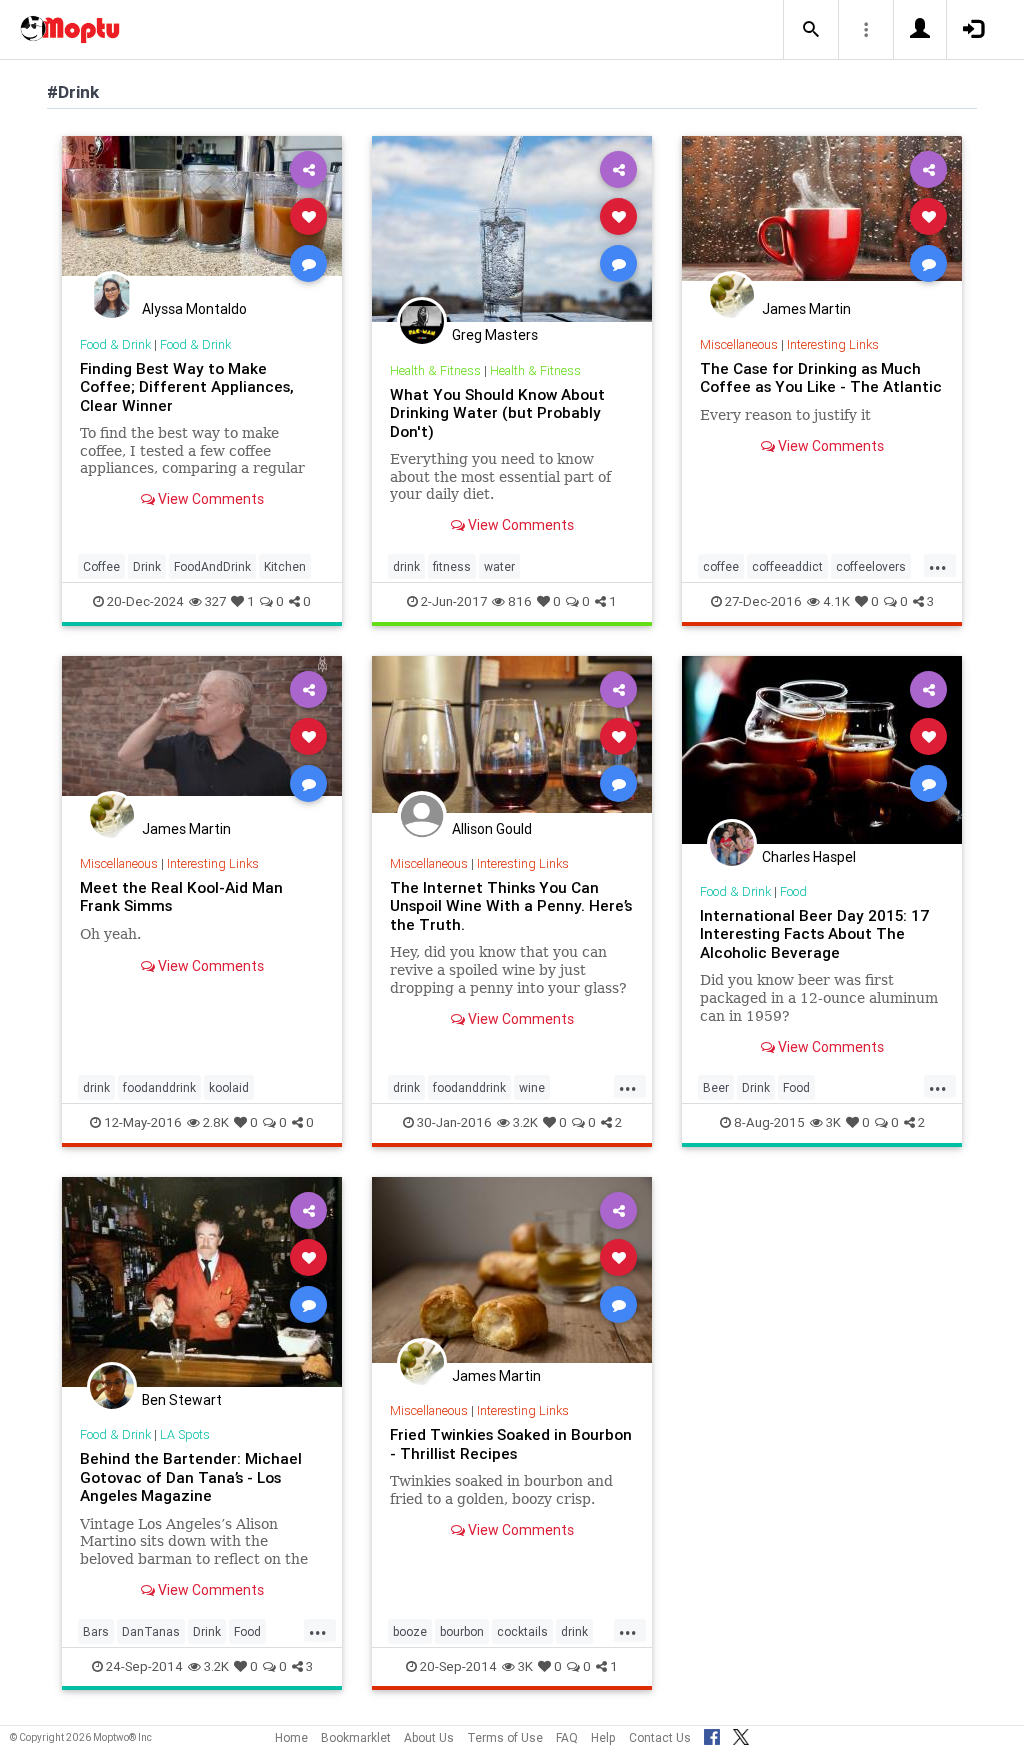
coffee (721, 566)
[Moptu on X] (741, 1734)
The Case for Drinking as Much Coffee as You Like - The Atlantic (821, 377)
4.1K (836, 601)
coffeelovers (871, 566)
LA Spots (185, 1434)
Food (793, 891)
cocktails (522, 1631)
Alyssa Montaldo (194, 309)
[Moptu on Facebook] (712, 1734)
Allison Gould (492, 829)
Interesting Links (833, 344)
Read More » (202, 215)
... (938, 565)
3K (833, 1122)
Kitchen (285, 566)
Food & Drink (115, 344)
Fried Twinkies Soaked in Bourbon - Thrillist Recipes (511, 1443)
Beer (716, 1087)
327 (215, 601)
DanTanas (151, 1631)
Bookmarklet (356, 1737)
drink (406, 566)
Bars (96, 1631)
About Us (429, 1737)
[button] (811, 30)
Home (291, 1737)
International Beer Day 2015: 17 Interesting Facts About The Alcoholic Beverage (815, 934)
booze (410, 1631)
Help (603, 1737)
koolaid (229, 1087)
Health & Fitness (435, 370)
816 (520, 601)
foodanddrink (159, 1087)
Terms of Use (505, 1737)
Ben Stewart (182, 1400)
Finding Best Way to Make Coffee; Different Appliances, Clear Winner (187, 387)
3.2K (525, 1122)
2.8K (216, 1122)
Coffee (101, 566)
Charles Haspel (809, 857)
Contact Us (660, 1737)
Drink (147, 566)
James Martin (806, 309)
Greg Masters (495, 335)
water (499, 566)
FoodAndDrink (212, 566)
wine (532, 1087)
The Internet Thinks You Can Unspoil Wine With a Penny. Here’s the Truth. (511, 906)
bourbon (462, 1631)
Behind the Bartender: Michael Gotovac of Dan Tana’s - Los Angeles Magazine (191, 1477)
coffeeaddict (787, 566)
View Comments (209, 499)
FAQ (567, 1737)
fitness (452, 566)
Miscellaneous (739, 344)
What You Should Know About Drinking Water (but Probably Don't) (497, 413)
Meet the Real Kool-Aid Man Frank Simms (181, 896)
